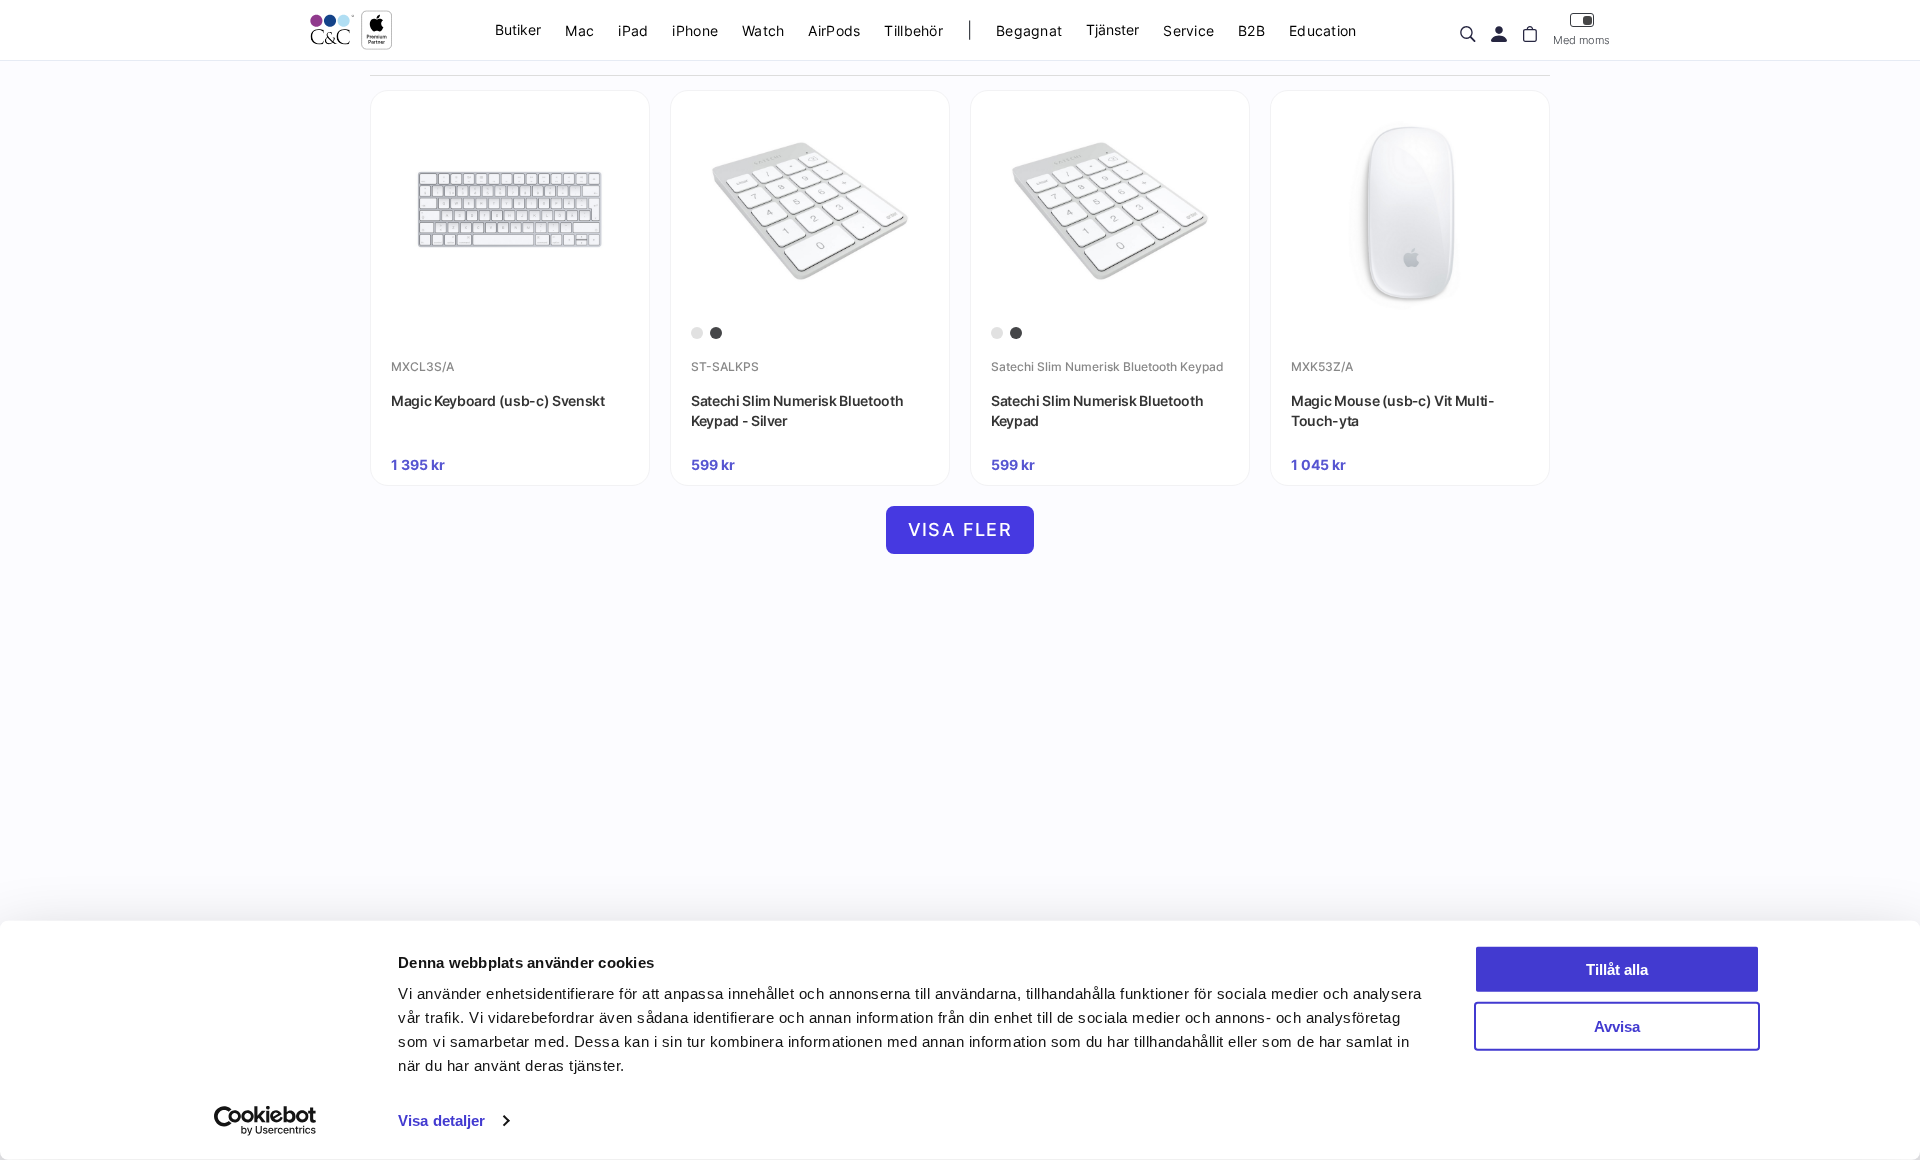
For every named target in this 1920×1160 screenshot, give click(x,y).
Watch (763, 30)
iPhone (695, 30)
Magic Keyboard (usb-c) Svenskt (498, 400)
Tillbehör (913, 30)
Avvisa (1617, 1025)
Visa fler (960, 529)
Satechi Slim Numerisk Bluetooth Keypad (1097, 410)
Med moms (1581, 40)
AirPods (834, 30)
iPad (633, 30)
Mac (579, 30)
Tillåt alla (1617, 969)
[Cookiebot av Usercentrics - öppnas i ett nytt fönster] (265, 1121)
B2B (1251, 30)
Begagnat (1029, 30)
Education (1323, 30)
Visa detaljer (441, 1120)
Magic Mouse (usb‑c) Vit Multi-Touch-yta (1393, 410)
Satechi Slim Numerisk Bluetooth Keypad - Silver (797, 410)
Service (1188, 30)
